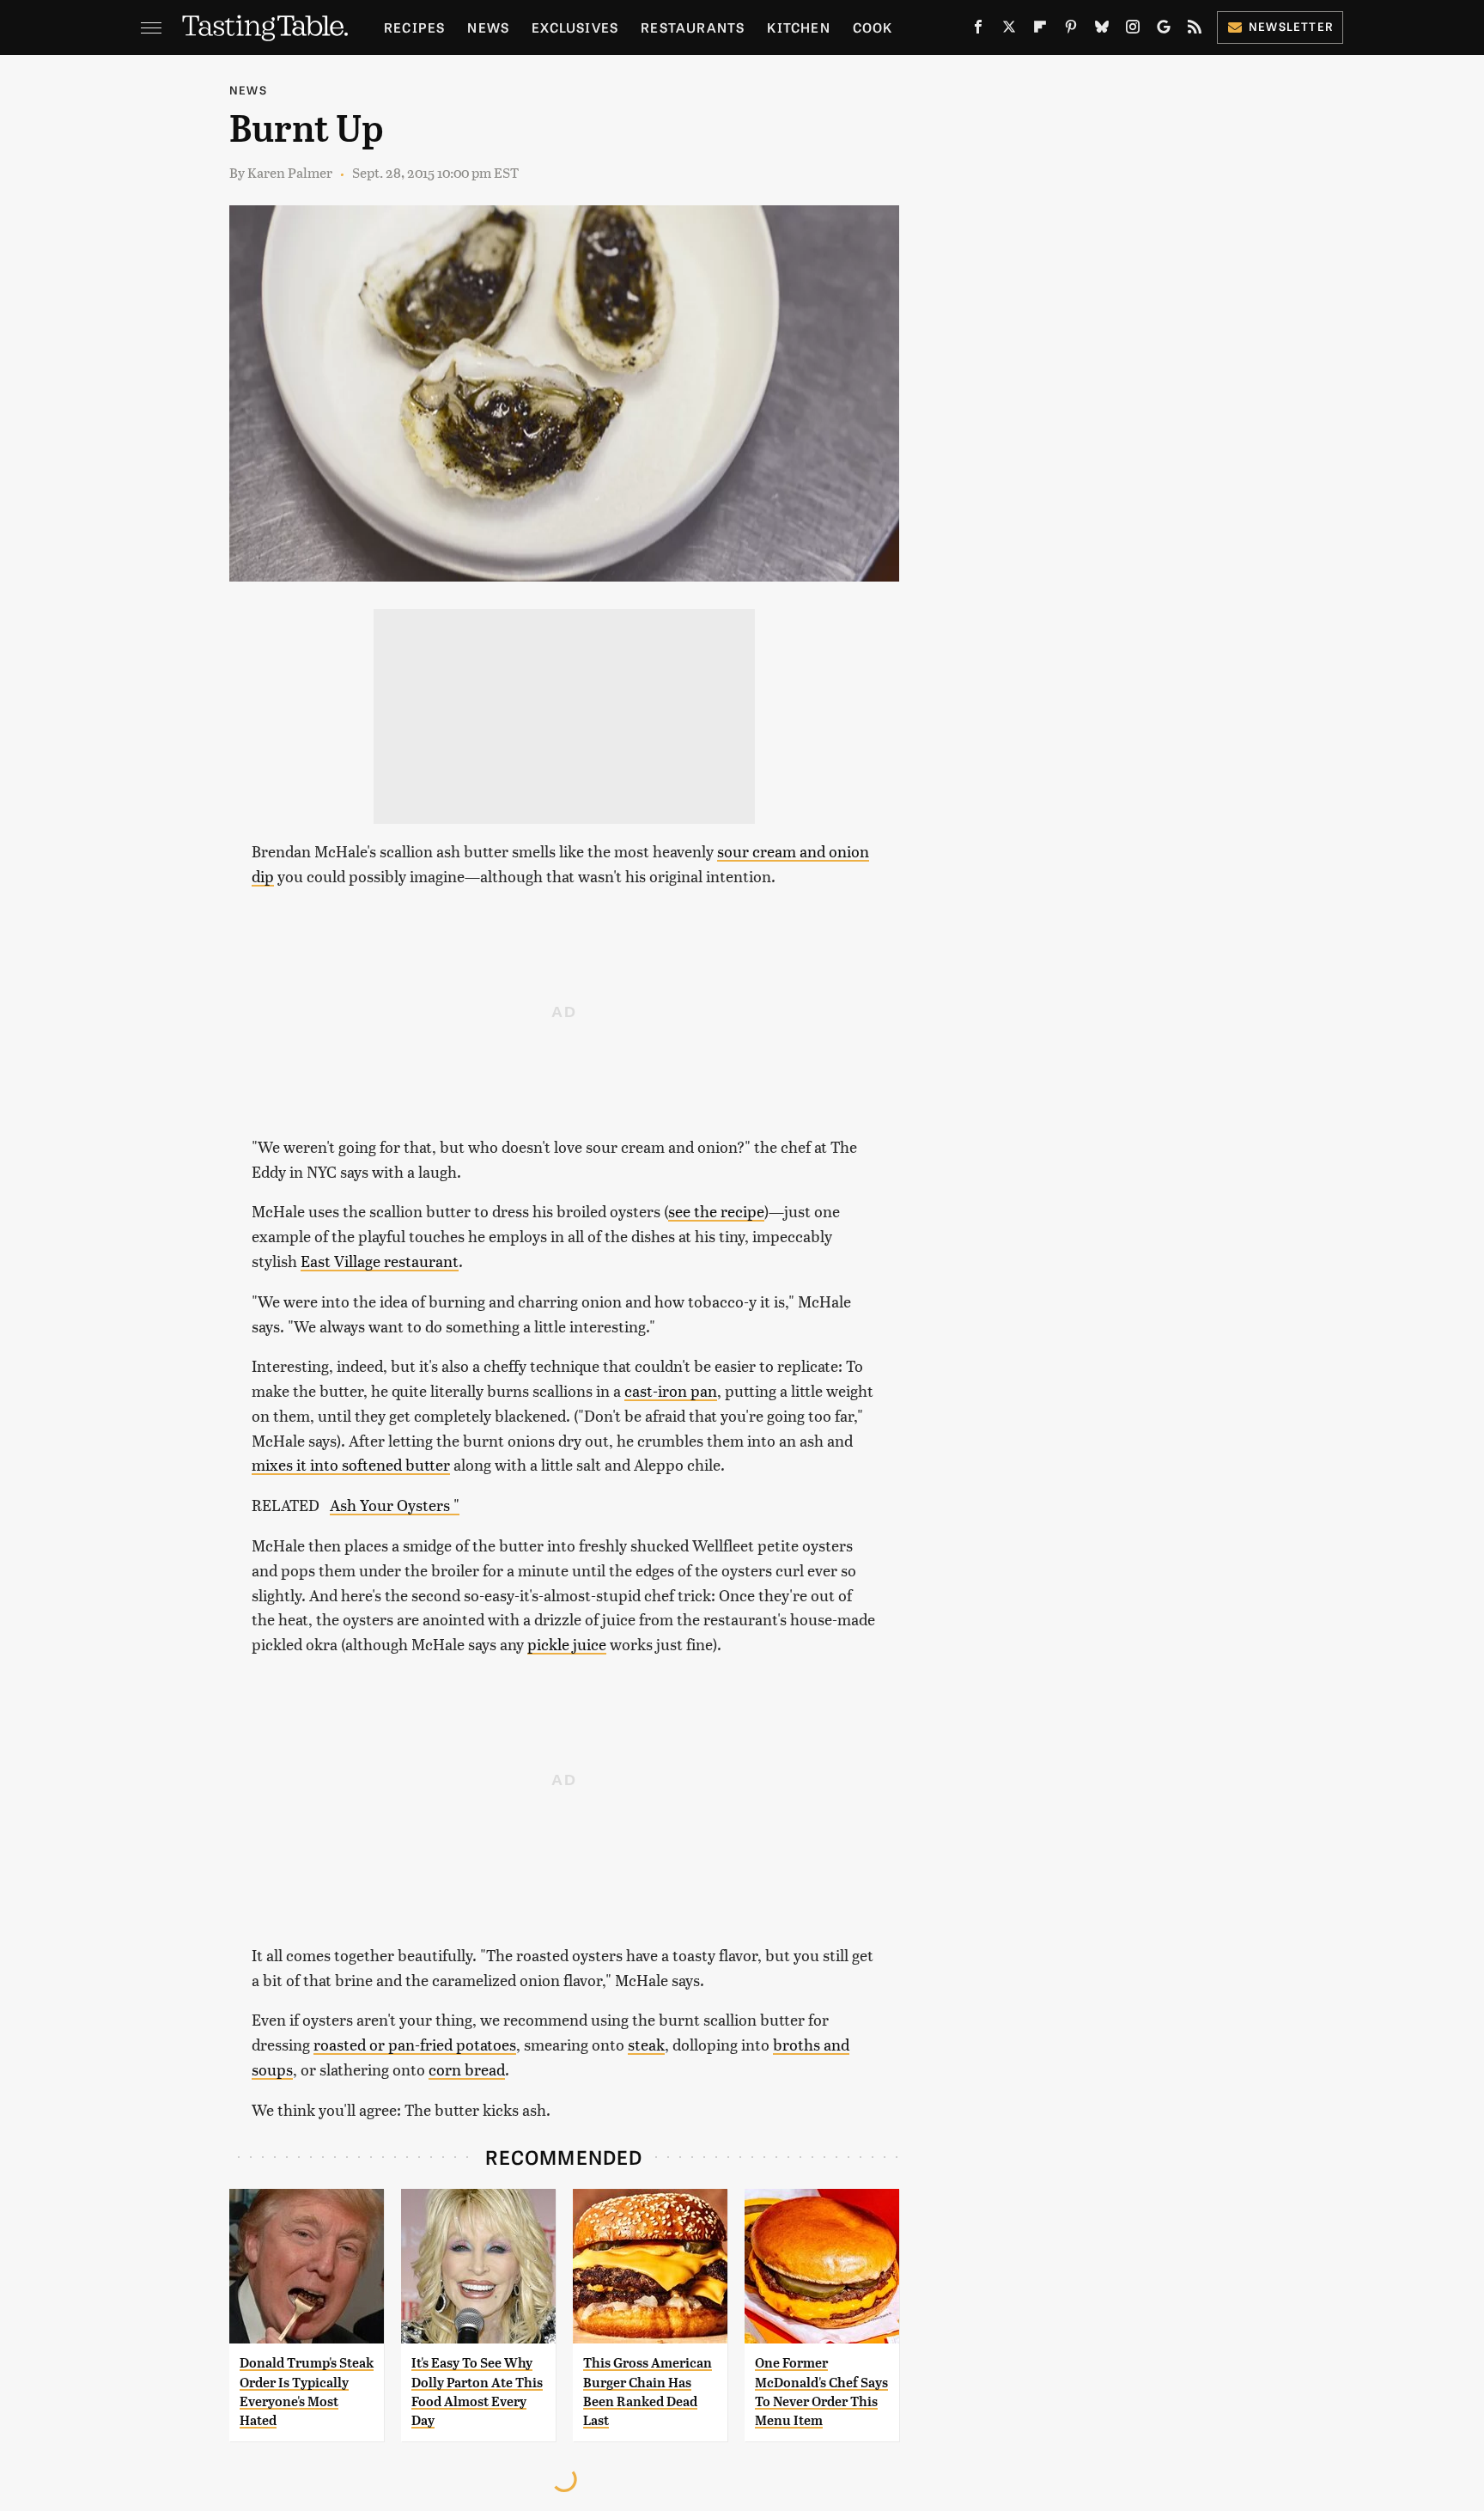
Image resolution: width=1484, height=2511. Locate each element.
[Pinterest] (1071, 30)
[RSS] (1195, 30)
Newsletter (1291, 26)
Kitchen (798, 27)
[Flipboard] (1040, 30)
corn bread (467, 2069)
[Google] (1164, 30)
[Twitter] (1009, 30)
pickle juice (567, 1644)
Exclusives (575, 27)
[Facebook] (978, 30)
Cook (873, 27)
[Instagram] (1133, 30)
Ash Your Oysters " (395, 1505)
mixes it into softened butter (351, 1464)
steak (646, 2044)
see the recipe (716, 1211)
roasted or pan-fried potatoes (415, 2044)
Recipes (414, 27)
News (488, 27)
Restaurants (693, 27)
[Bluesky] (1102, 30)
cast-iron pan (671, 1390)
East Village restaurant (380, 1261)
